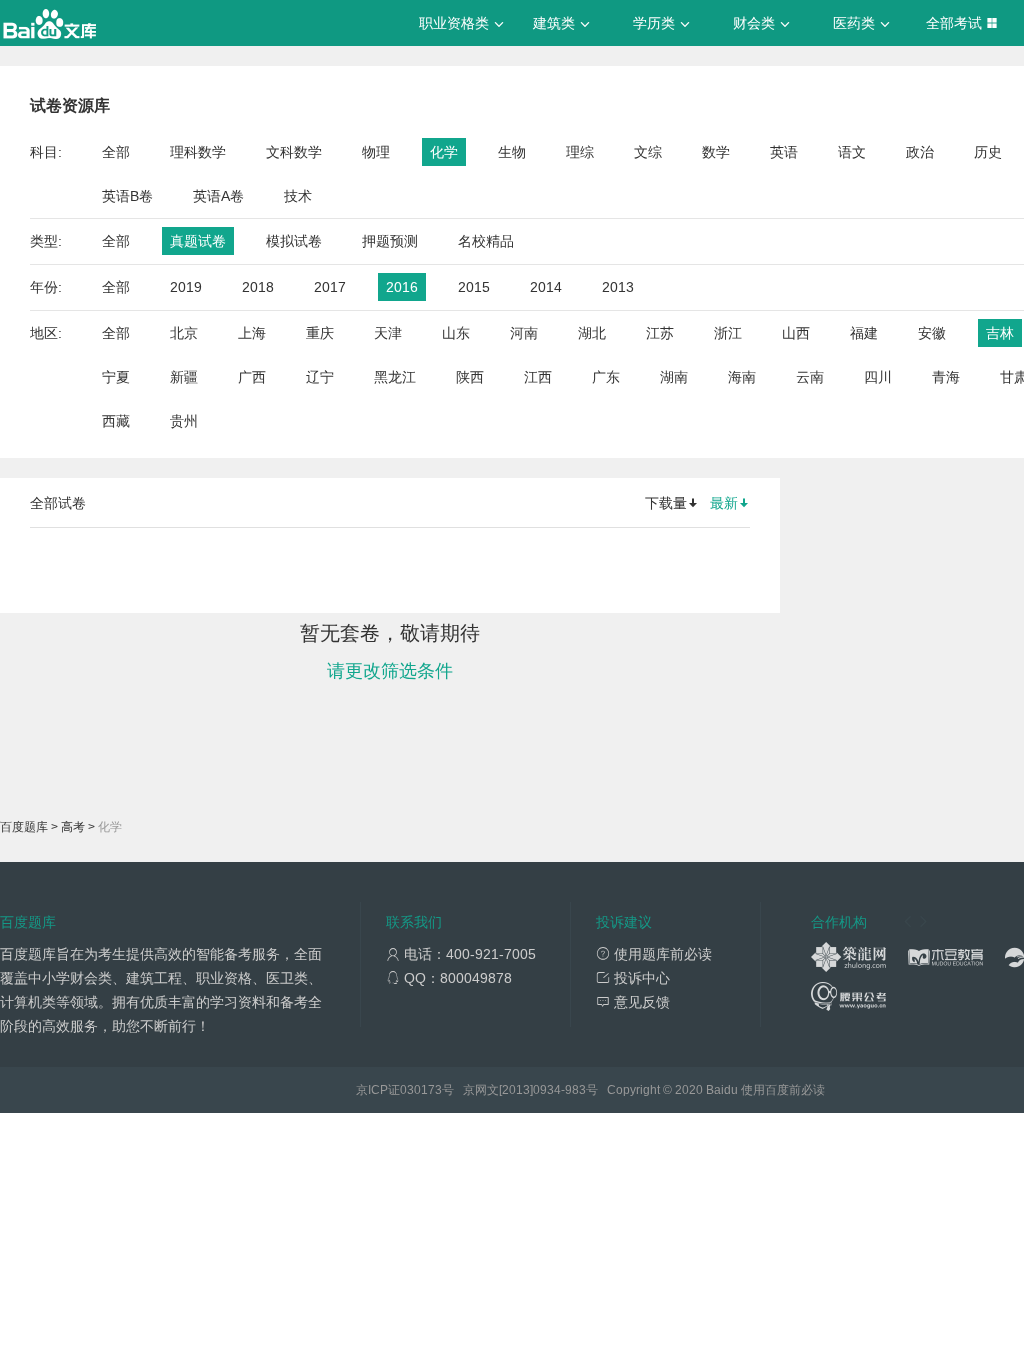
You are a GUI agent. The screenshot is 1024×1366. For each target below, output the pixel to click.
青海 (946, 377)
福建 (864, 333)
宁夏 (116, 377)
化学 (444, 152)
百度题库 (24, 827)
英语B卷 (127, 196)
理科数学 (198, 152)
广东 (606, 377)
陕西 (470, 377)
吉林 (1000, 333)
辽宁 (320, 377)
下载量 (666, 503)
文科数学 (294, 152)
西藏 (116, 421)
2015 (474, 287)
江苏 (660, 333)
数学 (716, 152)
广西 (252, 377)
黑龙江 (395, 377)
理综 (580, 152)
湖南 (674, 377)
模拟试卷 (294, 241)
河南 (524, 333)
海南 (742, 377)
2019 (186, 287)
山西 (796, 333)
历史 (988, 152)
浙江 (728, 333)
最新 (724, 503)
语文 (852, 152)
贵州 (184, 421)
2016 (402, 287)
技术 (298, 196)
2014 (546, 287)
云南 (810, 377)
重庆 (320, 333)
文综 (648, 152)
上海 (252, 333)
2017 (330, 287)
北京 (184, 333)
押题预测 (390, 241)
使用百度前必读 (783, 1090)
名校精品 (486, 241)
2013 (618, 287)
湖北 (592, 333)
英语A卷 (218, 196)
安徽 (932, 333)
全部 (116, 152)
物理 (376, 152)
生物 (512, 152)
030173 (421, 1090)
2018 (258, 287)
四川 (878, 377)
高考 (73, 827)
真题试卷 (198, 241)
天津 (388, 333)
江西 (538, 377)
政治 (920, 152)
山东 (456, 333)
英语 (784, 152)
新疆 (184, 377)
